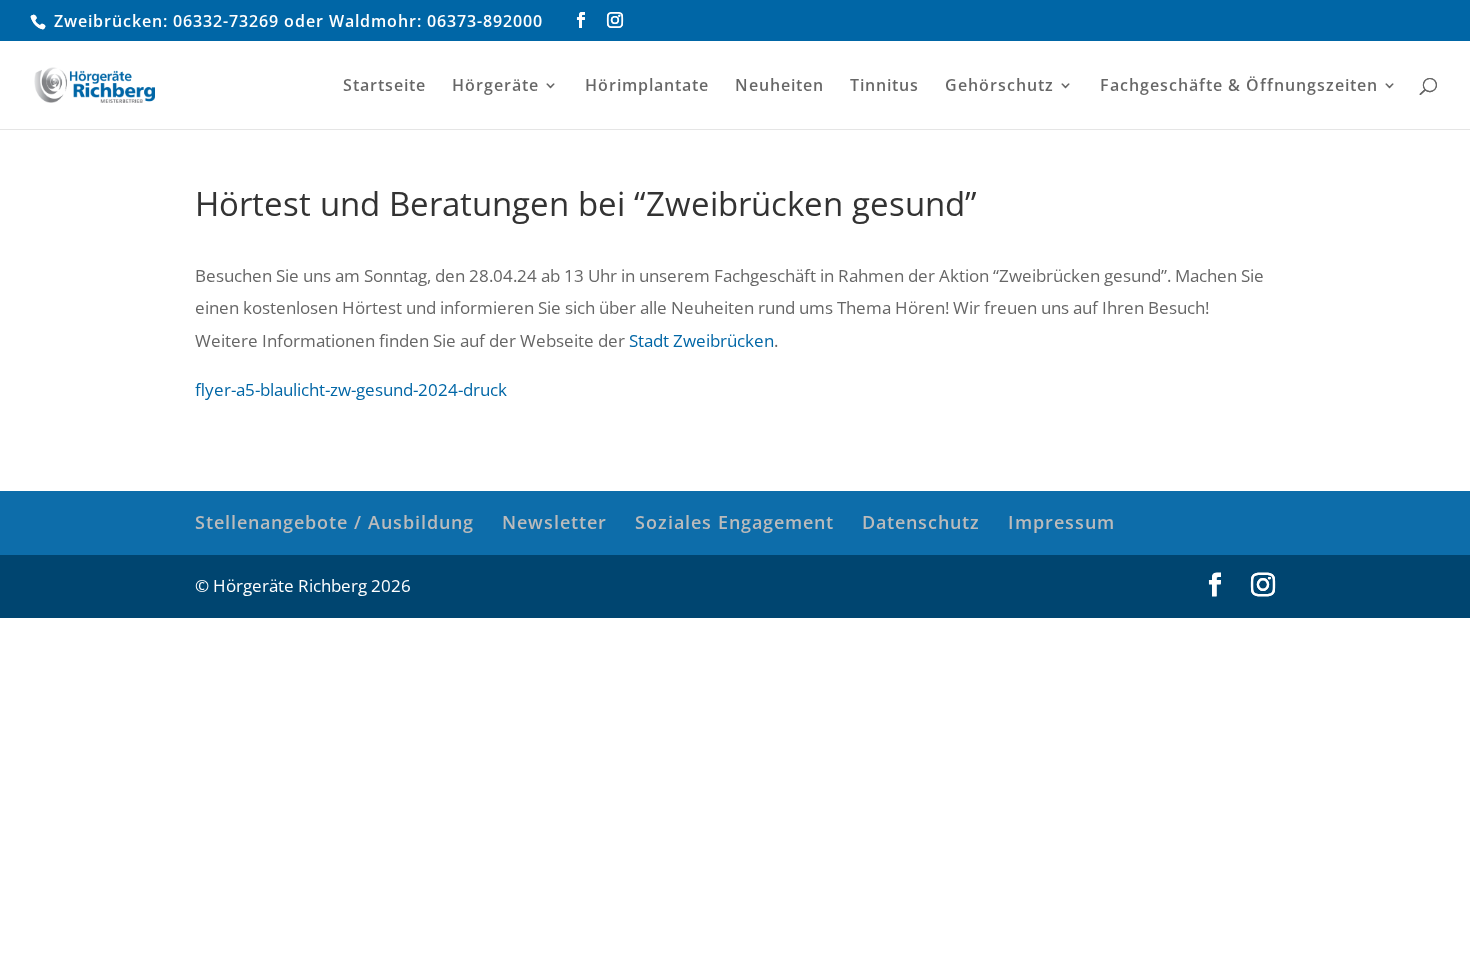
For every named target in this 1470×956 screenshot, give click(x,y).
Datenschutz (921, 522)
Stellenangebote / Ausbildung (334, 522)
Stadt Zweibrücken (701, 340)
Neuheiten (779, 87)
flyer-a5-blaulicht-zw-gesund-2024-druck (351, 389)
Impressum (1061, 522)
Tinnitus (884, 87)
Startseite (384, 87)
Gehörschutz (999, 87)
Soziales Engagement (734, 522)
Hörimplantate (647, 87)
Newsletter (554, 522)
